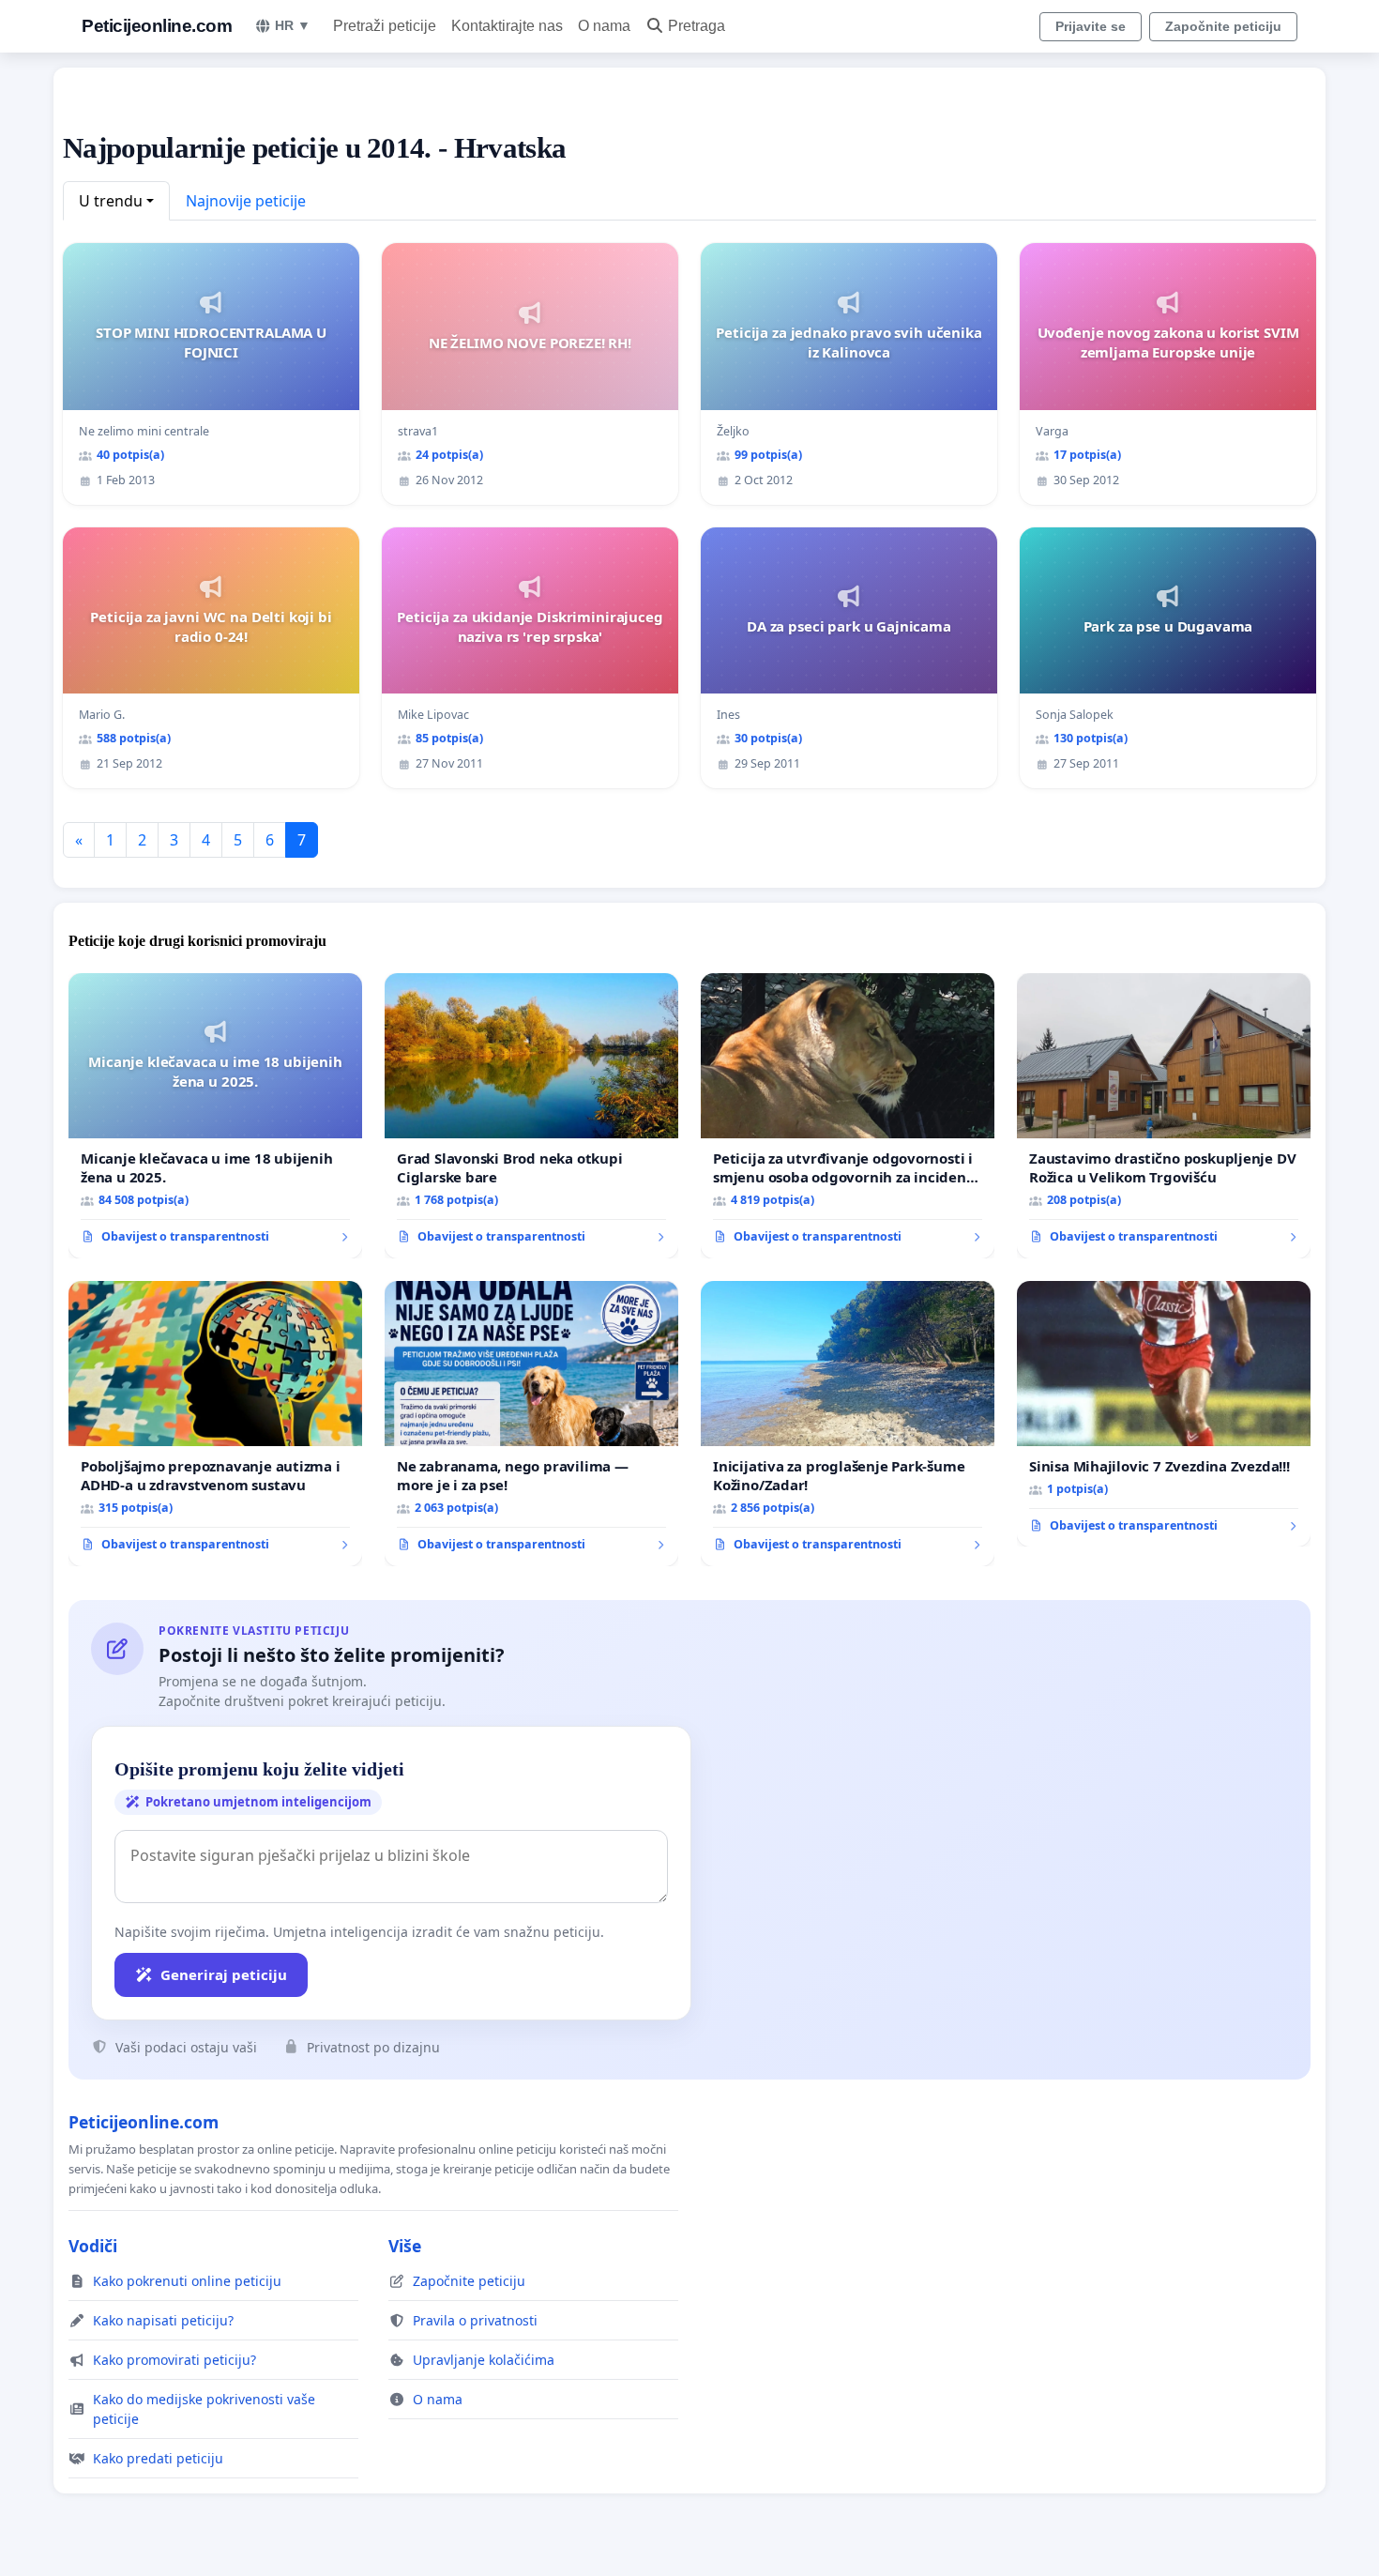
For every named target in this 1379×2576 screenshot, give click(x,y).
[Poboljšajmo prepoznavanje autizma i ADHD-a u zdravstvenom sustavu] (215, 1424)
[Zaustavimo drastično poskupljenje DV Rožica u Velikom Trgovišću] (1164, 1116)
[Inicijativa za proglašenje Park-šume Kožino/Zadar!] (848, 1424)
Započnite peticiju (1223, 26)
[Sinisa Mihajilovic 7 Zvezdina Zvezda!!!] (1164, 1414)
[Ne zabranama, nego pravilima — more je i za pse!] (531, 1424)
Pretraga (697, 26)
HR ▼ (293, 25)
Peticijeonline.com (157, 26)
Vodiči (93, 2246)
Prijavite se (1091, 26)
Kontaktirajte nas (507, 26)
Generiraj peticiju (224, 1974)
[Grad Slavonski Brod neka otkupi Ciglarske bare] (531, 1116)
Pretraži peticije (385, 26)
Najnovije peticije (246, 201)
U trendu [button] (111, 201)
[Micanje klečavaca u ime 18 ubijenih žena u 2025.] (215, 1116)
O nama (604, 26)
